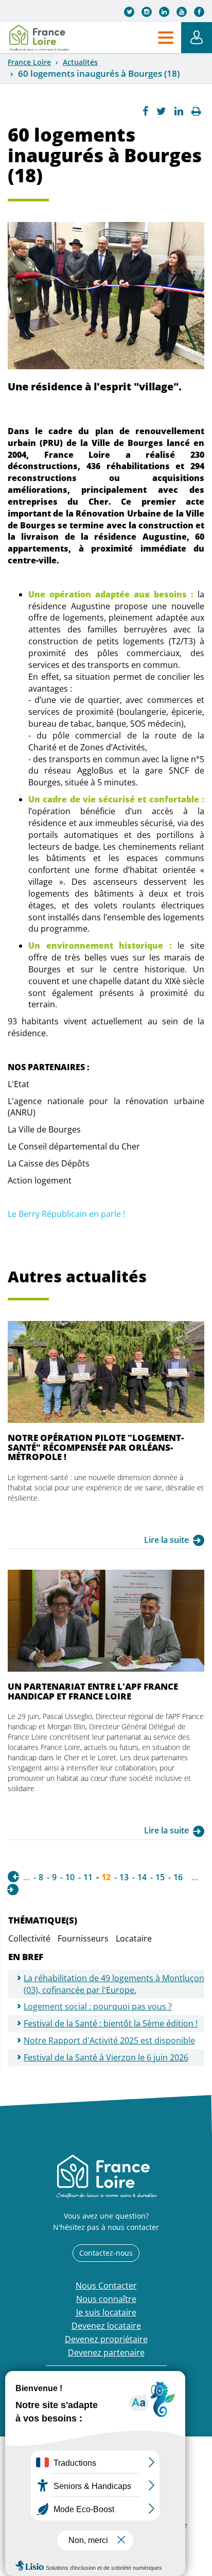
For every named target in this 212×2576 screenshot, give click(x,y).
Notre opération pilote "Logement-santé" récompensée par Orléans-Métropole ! (96, 1447)
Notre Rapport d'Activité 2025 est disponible (109, 2040)
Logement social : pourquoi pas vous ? (98, 2006)
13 (124, 1877)
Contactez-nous (106, 2253)
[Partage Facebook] (145, 111)
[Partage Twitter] (161, 111)
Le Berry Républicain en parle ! (67, 1214)
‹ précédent (13, 1877)
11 (88, 1877)
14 (142, 1877)
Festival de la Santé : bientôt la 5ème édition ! (111, 2023)
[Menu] (166, 38)
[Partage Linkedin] (179, 111)
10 (70, 1877)
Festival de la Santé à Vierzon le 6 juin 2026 (106, 2057)
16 (178, 1877)
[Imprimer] (196, 111)
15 (160, 1877)
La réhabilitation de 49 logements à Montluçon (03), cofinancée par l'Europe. (114, 1984)
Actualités (80, 62)
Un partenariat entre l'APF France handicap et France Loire (93, 1691)
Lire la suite (166, 1540)
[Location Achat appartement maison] (39, 38)
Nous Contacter (106, 2286)
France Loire (29, 62)
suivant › (13, 1890)
